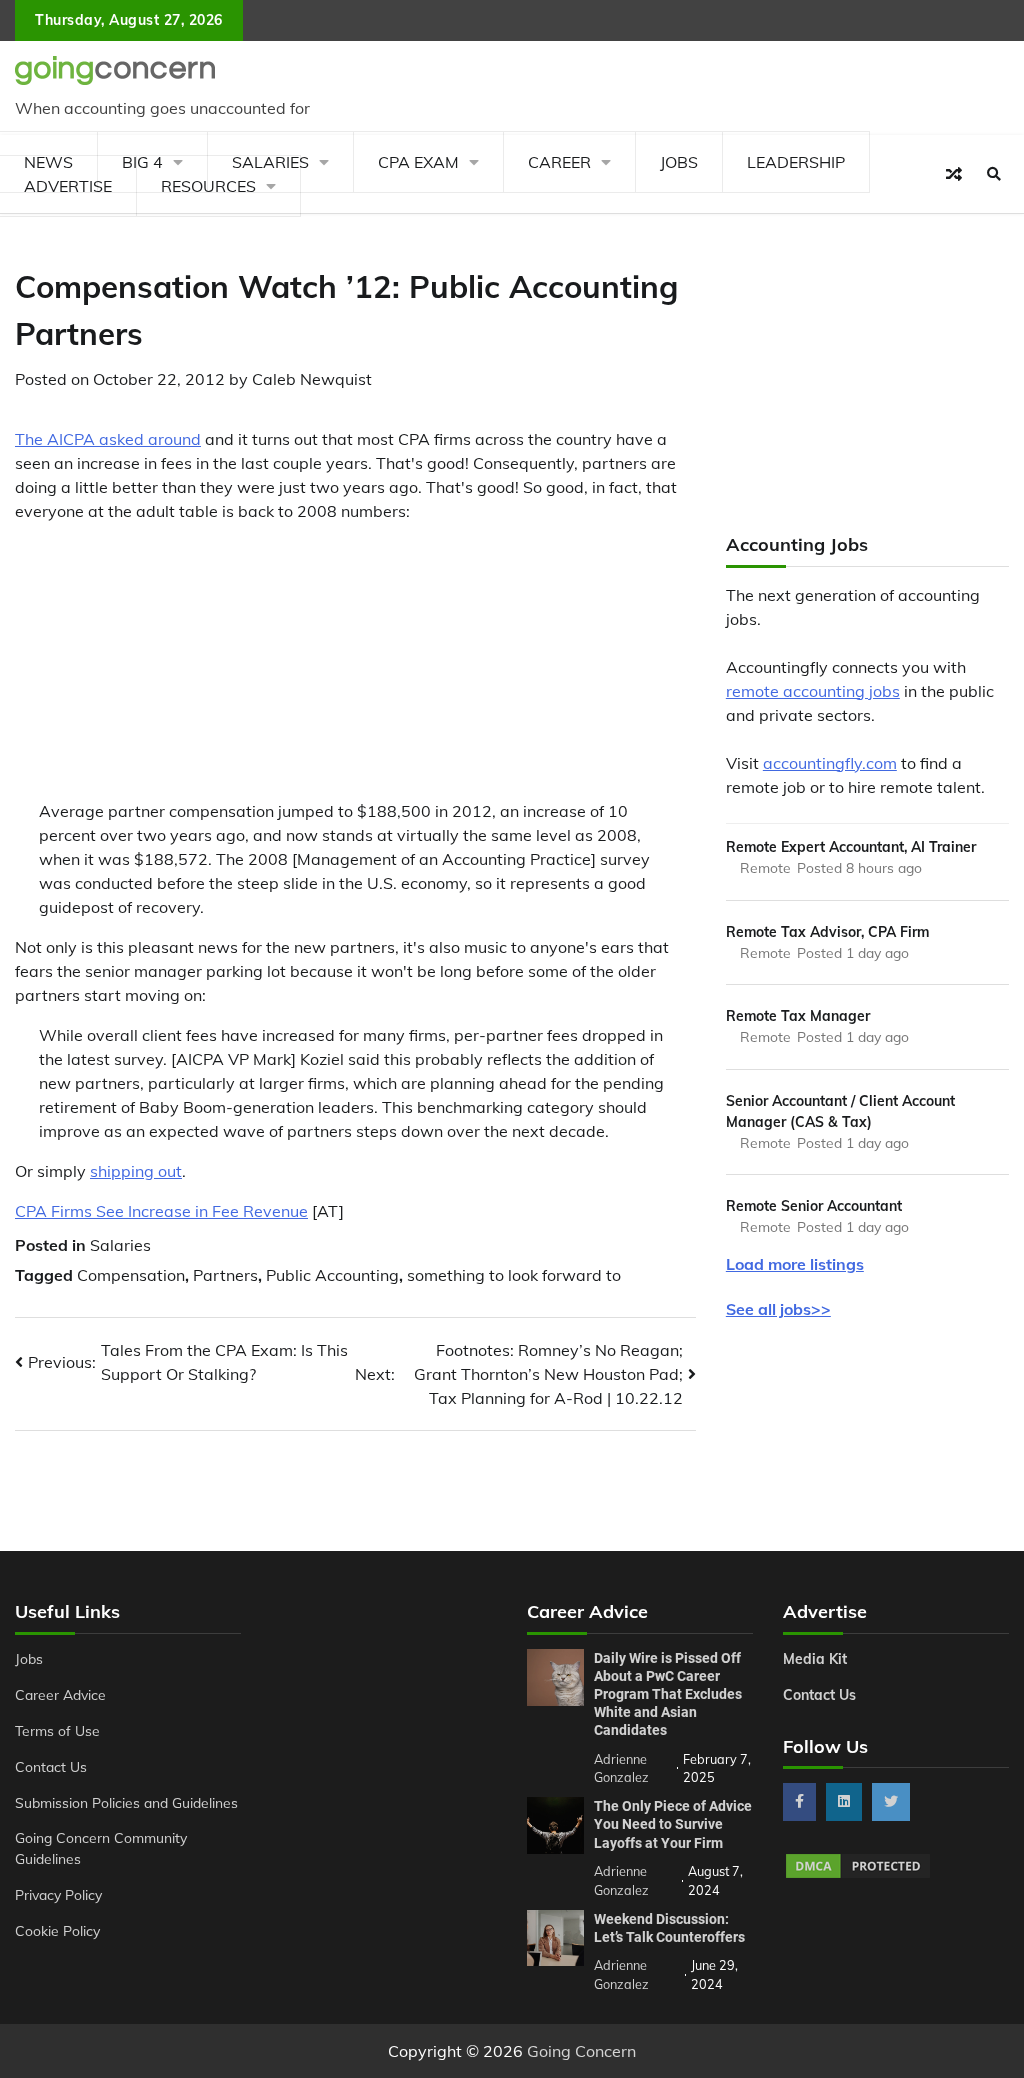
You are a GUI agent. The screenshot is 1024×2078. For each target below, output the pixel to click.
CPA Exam (418, 162)
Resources (208, 186)
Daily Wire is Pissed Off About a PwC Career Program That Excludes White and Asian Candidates (668, 1694)
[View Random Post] (954, 174)
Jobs (679, 162)
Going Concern (581, 2051)
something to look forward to (514, 1275)
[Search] (994, 174)
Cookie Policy (57, 1930)
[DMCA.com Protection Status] (858, 1875)
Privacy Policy (58, 1894)
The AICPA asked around (108, 439)
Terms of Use (57, 1730)
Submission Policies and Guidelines (126, 1802)
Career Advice (60, 1694)
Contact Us (51, 1766)
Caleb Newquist (312, 379)
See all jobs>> (778, 1309)
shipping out (136, 1171)
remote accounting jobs (813, 691)
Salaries (120, 1245)
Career (559, 162)
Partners (225, 1275)
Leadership (796, 162)
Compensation (131, 1275)
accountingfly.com (830, 763)
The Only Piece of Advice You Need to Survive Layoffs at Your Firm (673, 1824)
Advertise (68, 186)
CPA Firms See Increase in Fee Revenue (161, 1211)
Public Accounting (332, 1275)
